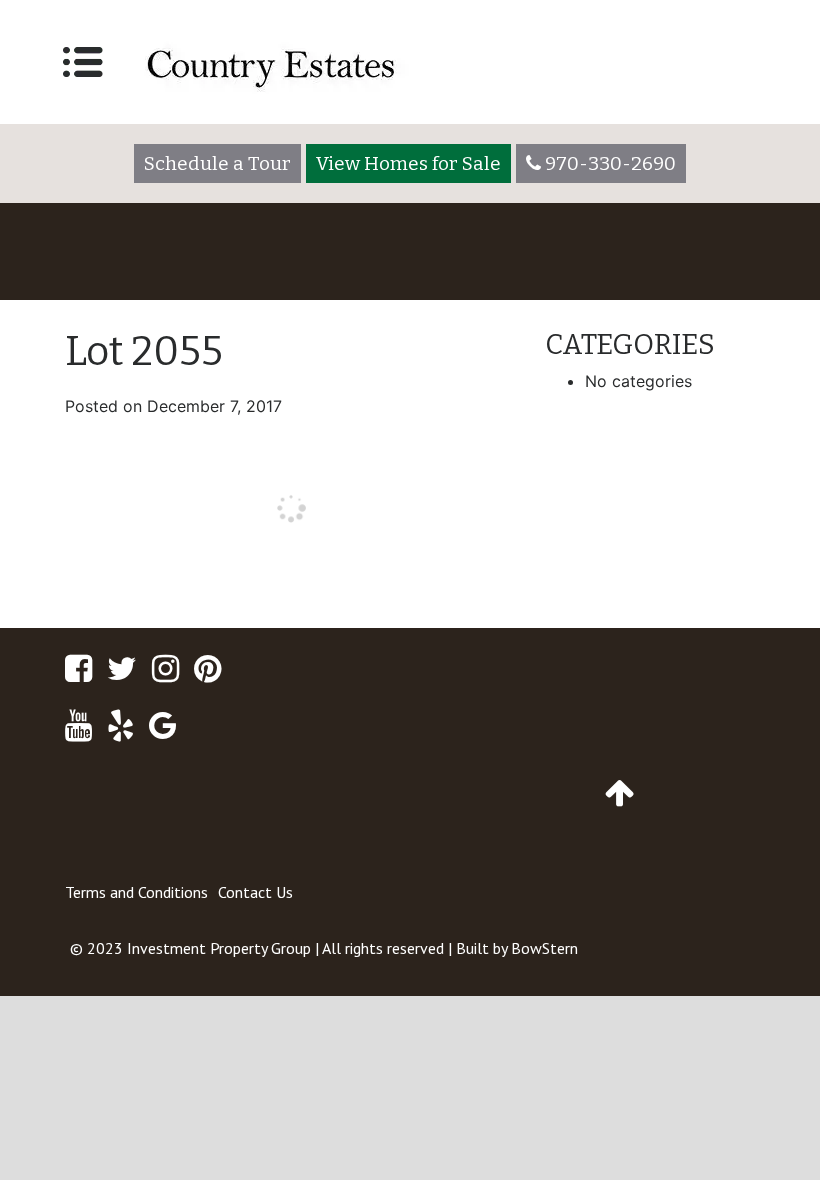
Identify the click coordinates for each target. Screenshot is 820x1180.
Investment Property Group (219, 948)
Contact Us (255, 892)
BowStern (544, 948)
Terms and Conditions (136, 892)
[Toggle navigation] (83, 62)
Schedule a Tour (217, 163)
